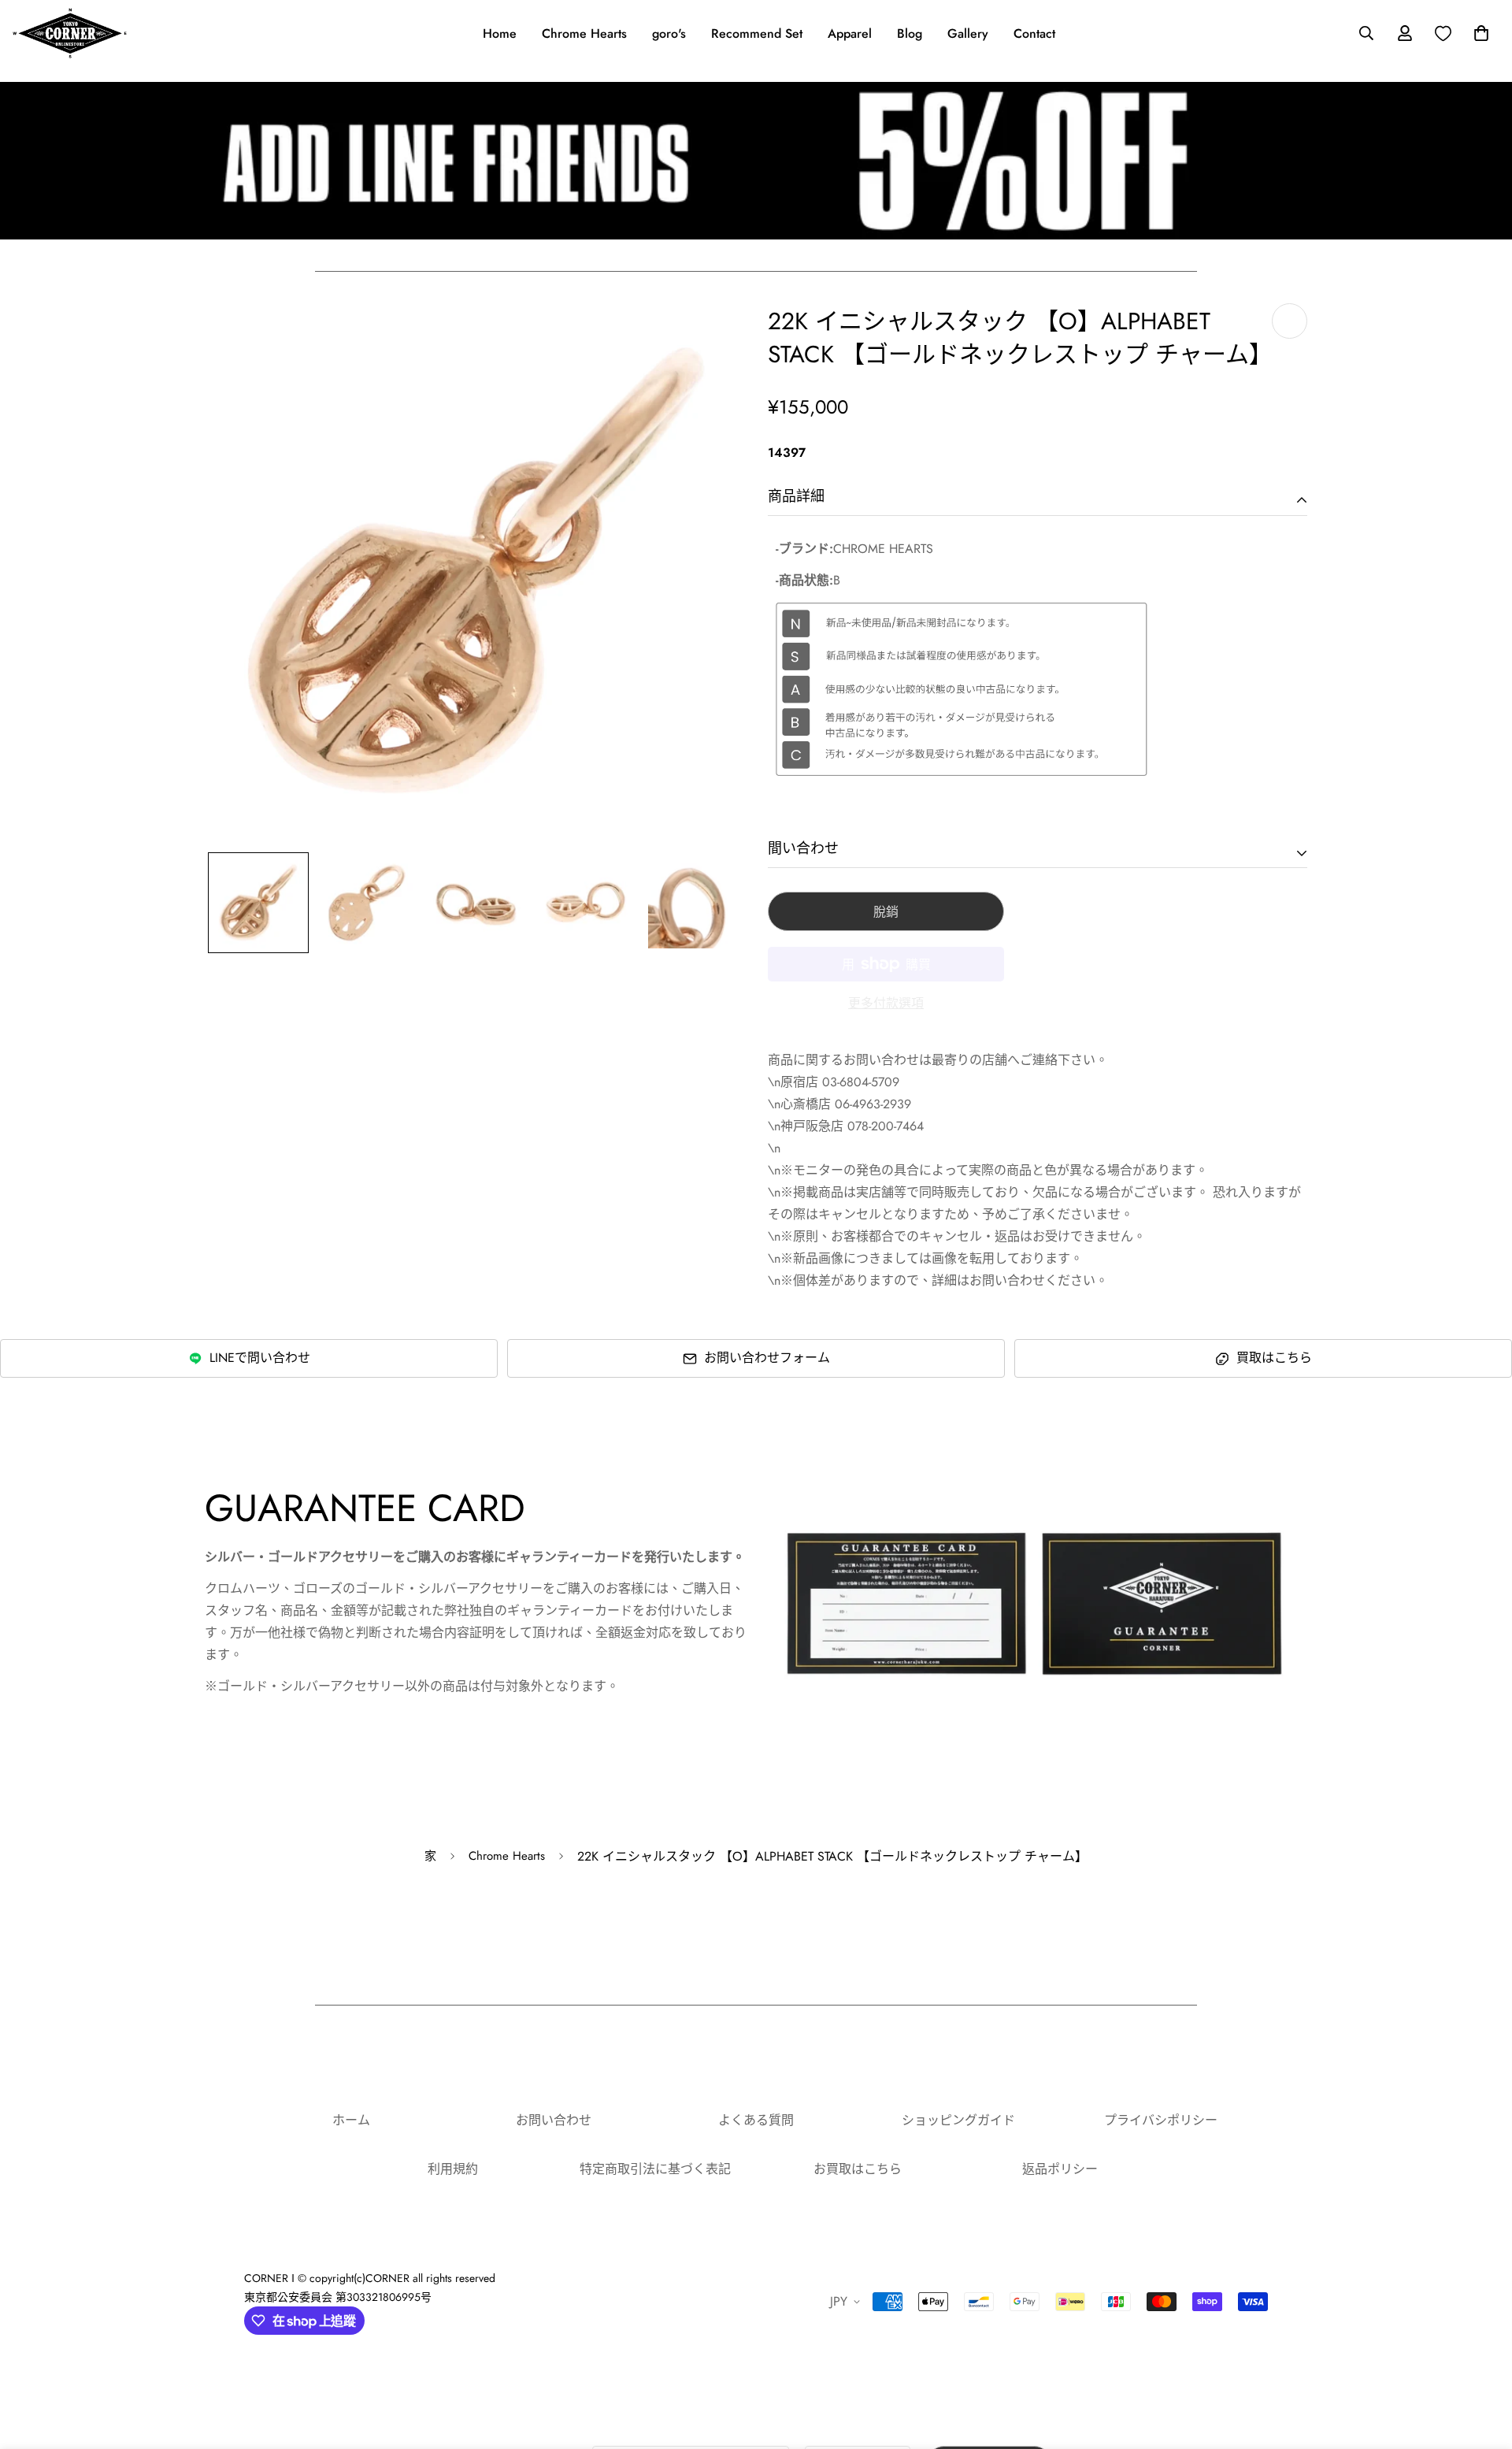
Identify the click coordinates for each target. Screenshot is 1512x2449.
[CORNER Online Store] (70, 33)
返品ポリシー (1060, 2169)
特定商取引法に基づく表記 (655, 2169)
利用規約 (453, 2169)
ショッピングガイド (958, 2120)
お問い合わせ (554, 2120)
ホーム (351, 2120)
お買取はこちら (858, 2169)
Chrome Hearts (584, 33)
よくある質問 (756, 2120)
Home (500, 33)
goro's (669, 33)
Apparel (850, 33)
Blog (910, 33)
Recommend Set (757, 33)
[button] (1478, 33)
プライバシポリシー (1161, 2120)
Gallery (968, 33)
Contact (1034, 33)
